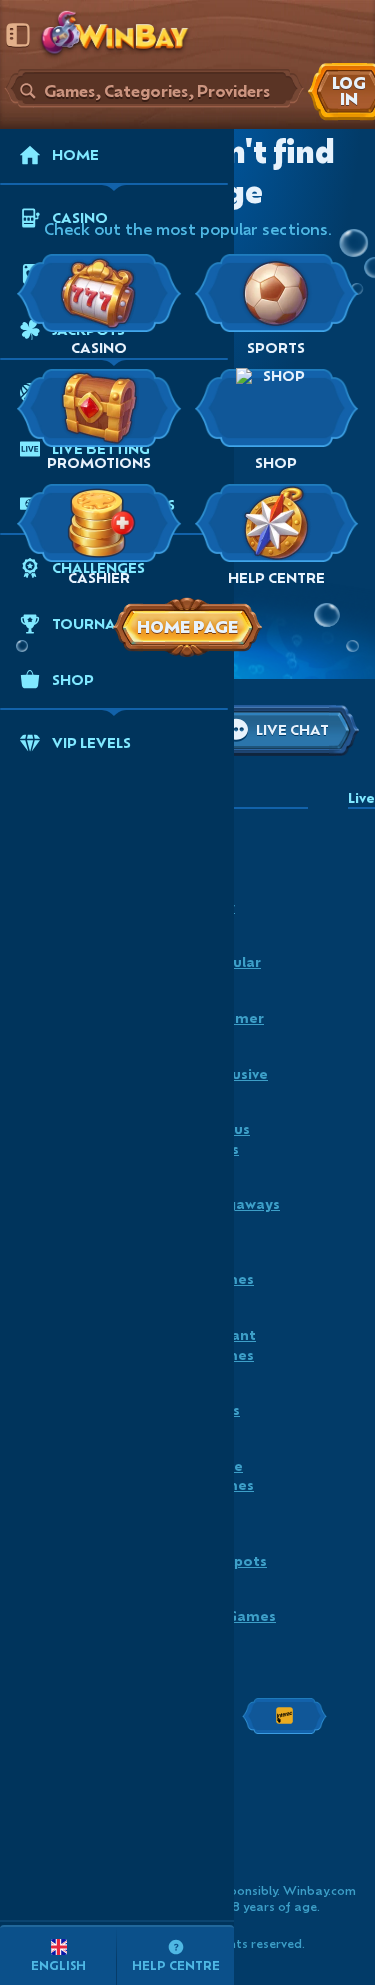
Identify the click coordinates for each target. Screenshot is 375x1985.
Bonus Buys (227, 1138)
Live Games (229, 1269)
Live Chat (292, 729)
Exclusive (236, 1073)
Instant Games (230, 1344)
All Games (240, 1615)
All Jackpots (235, 1550)
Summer (234, 1017)
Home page (187, 626)
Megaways (242, 1203)
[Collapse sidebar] (18, 35)
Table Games (229, 1475)
